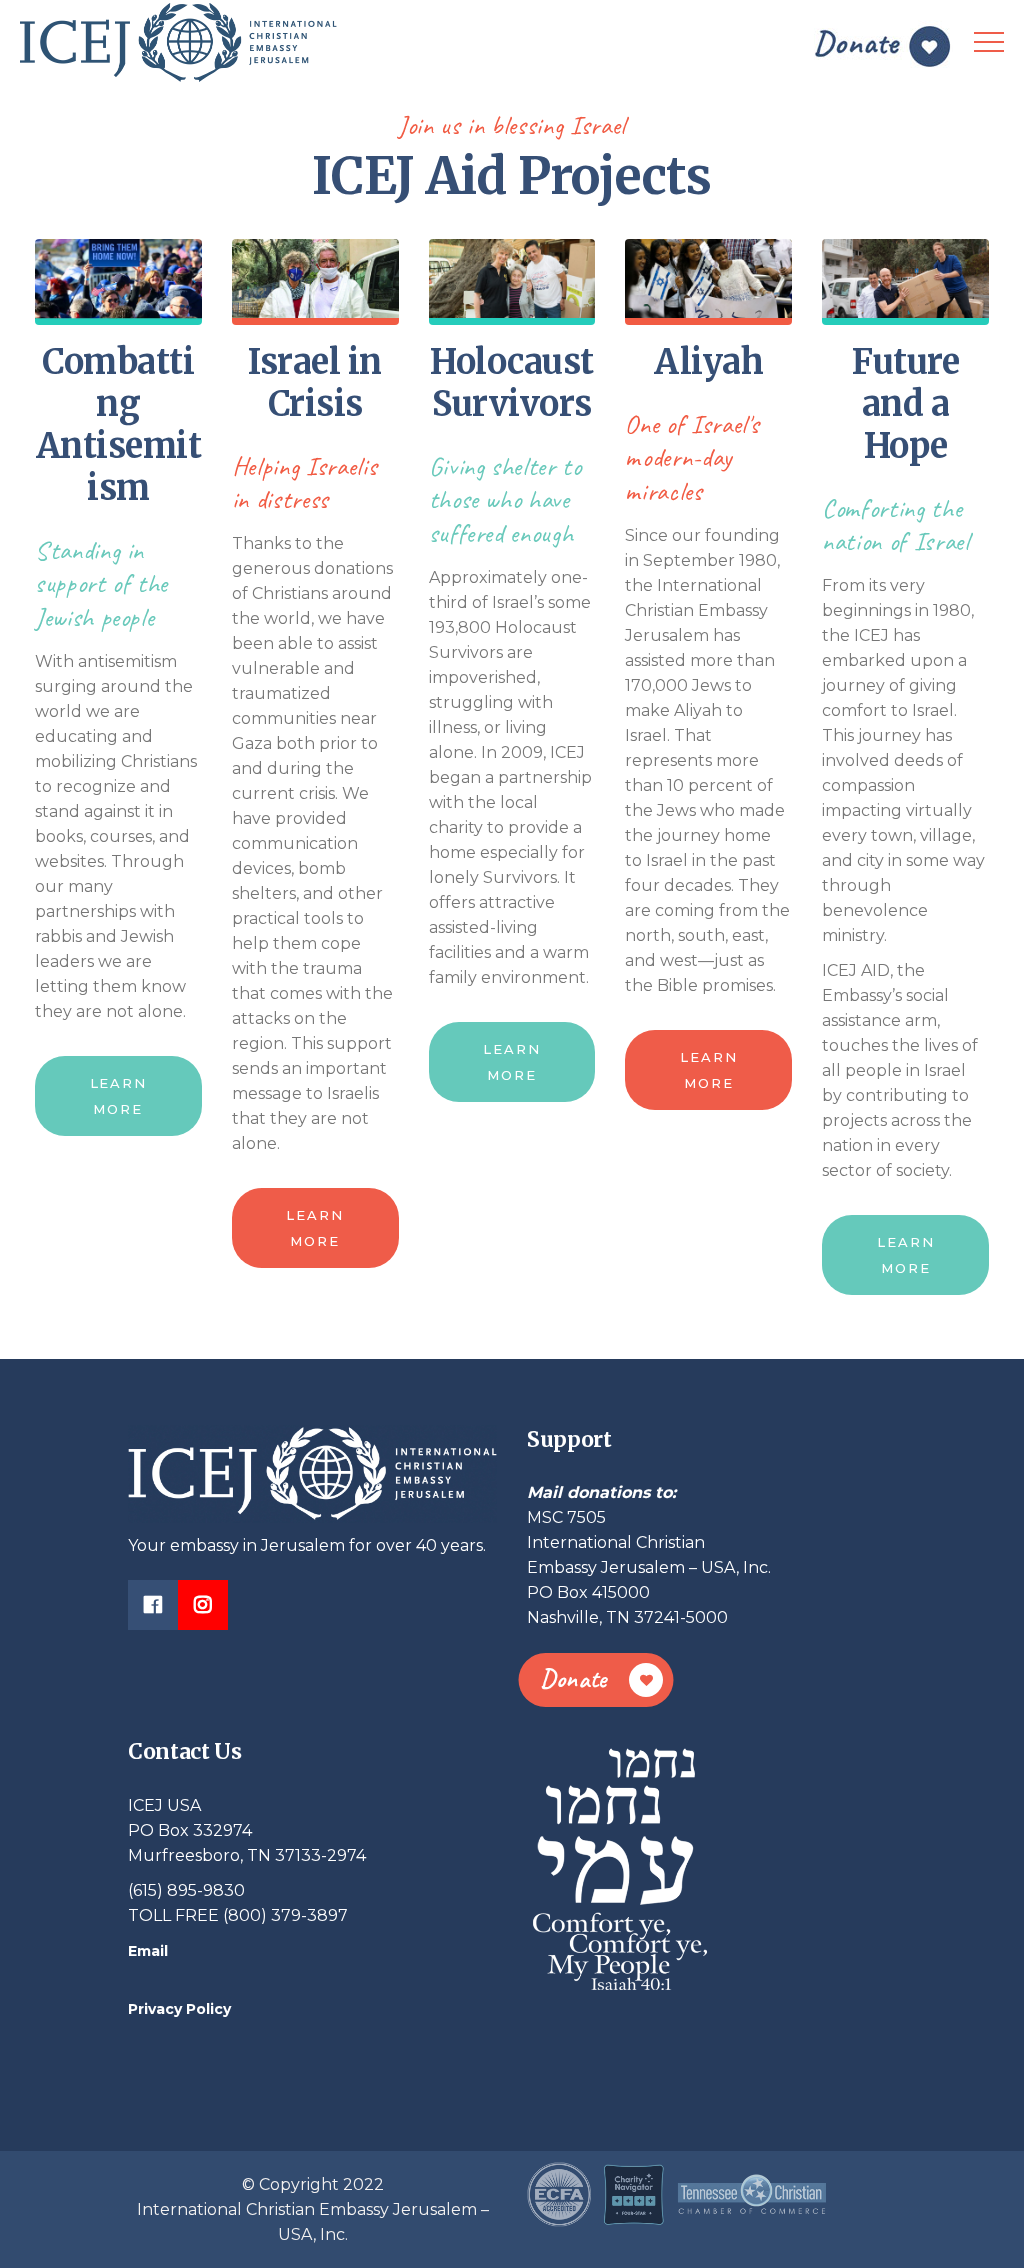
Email (148, 1951)
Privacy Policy (179, 2009)
